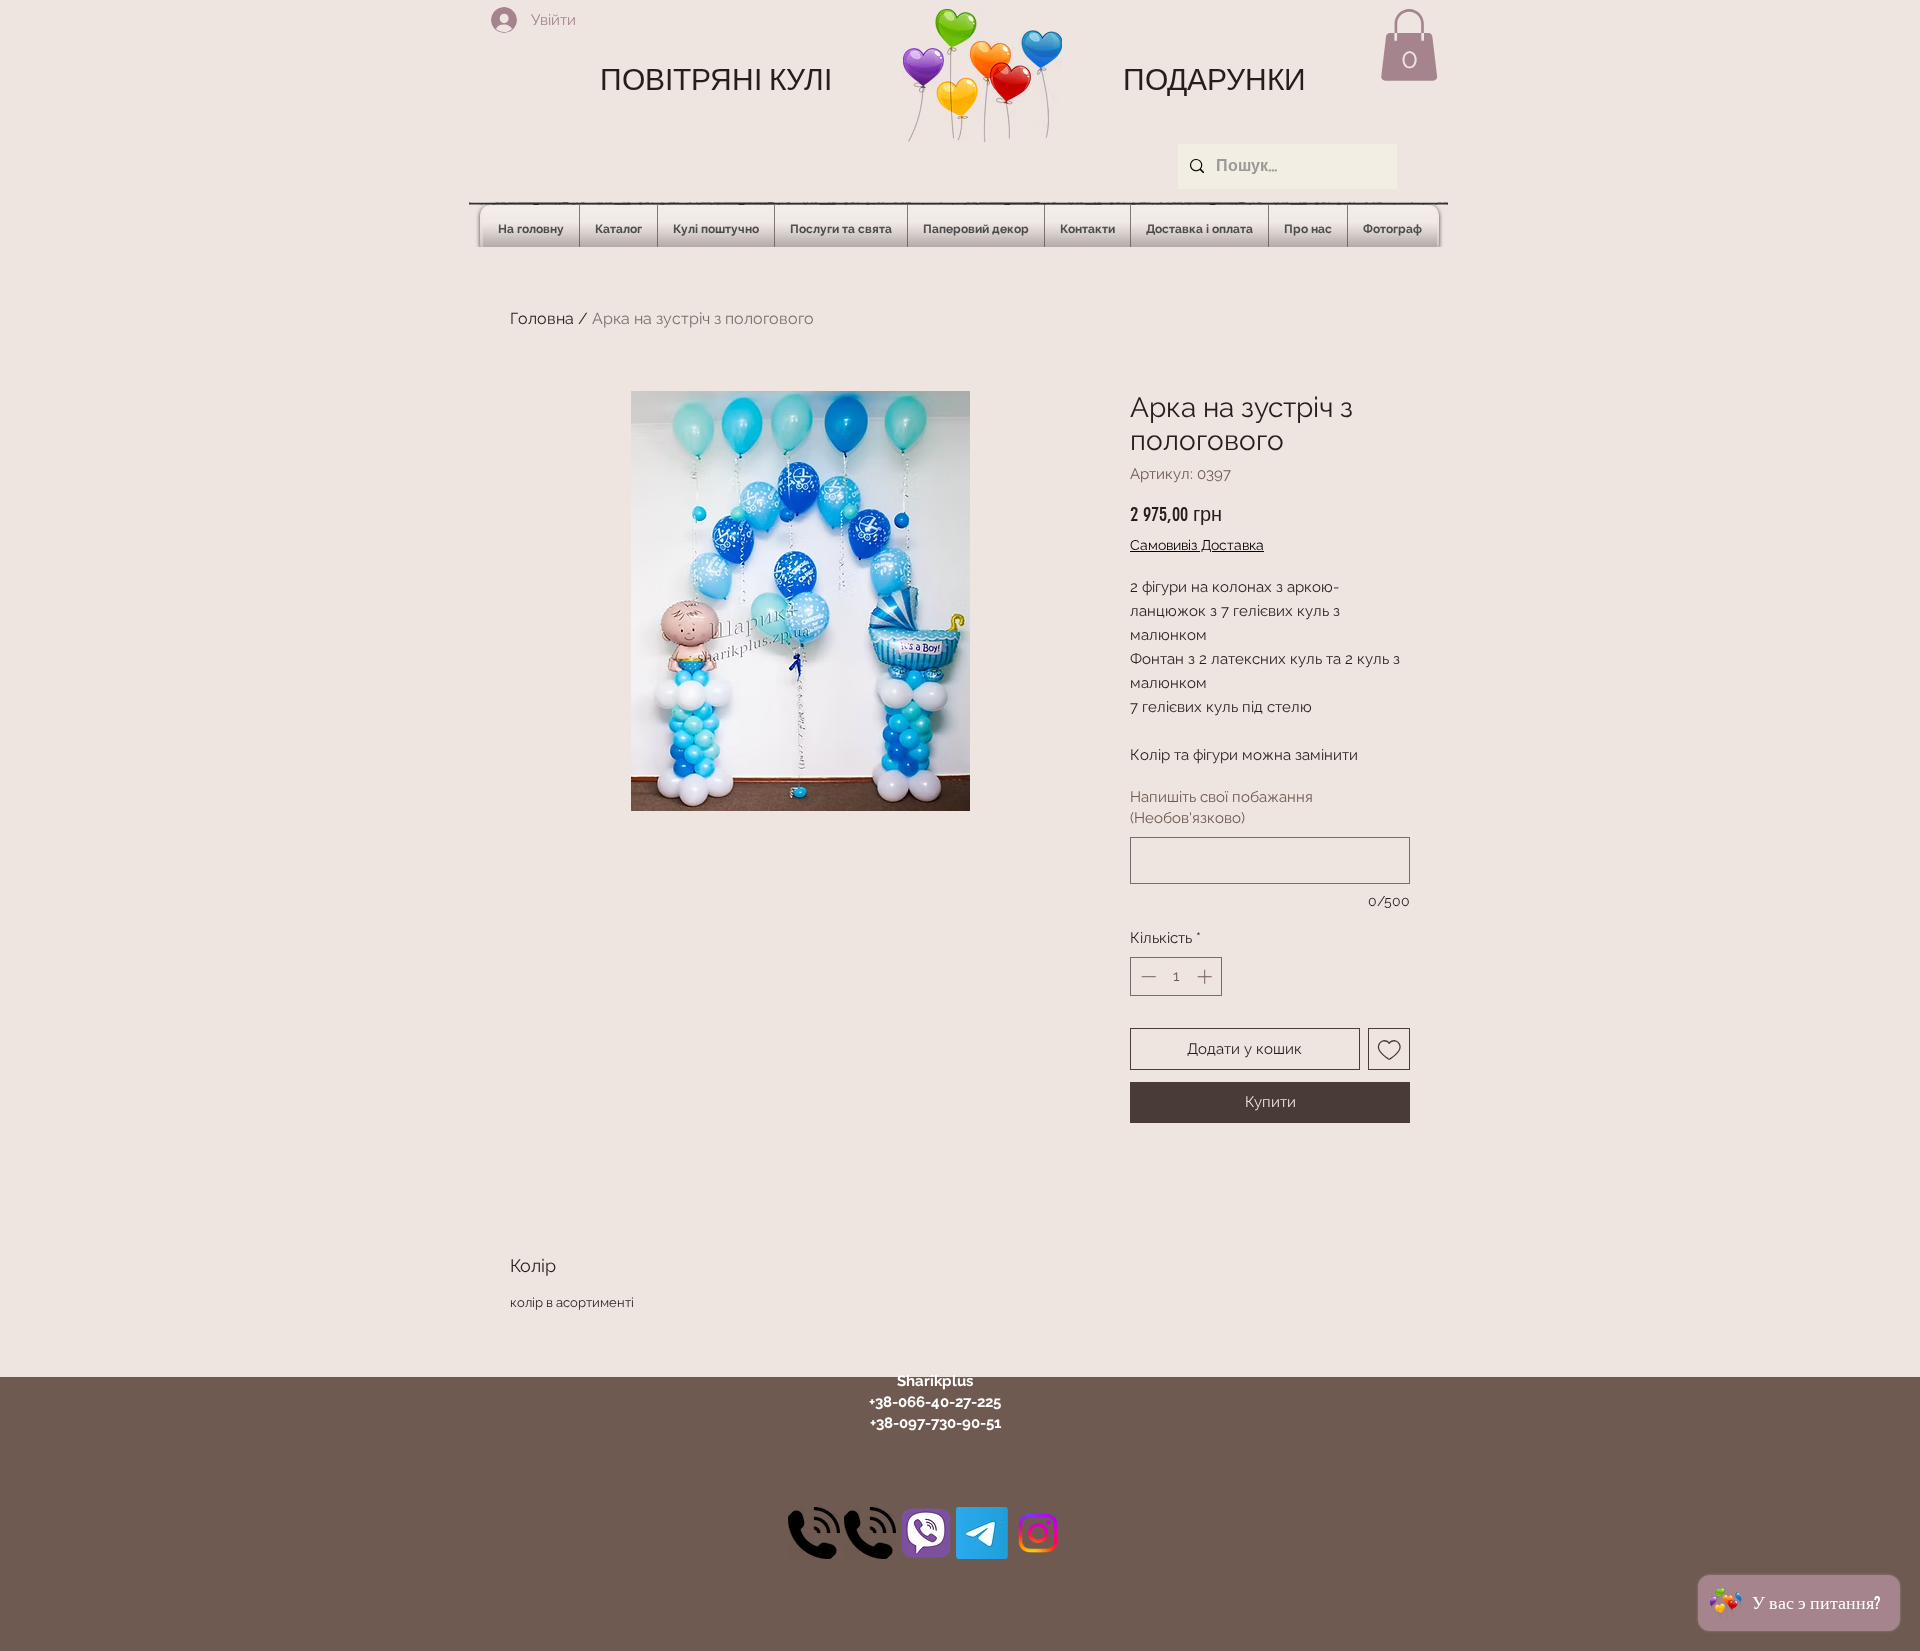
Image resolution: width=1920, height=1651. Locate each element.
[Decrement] (1146, 976)
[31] (926, 1533)
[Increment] (1206, 976)
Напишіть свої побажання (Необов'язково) (1221, 807)
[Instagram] (1038, 1533)
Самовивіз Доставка (1197, 545)
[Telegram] (982, 1533)
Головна (542, 318)
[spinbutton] (1176, 976)
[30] (814, 1533)
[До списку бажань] (1389, 1049)
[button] (1409, 45)
